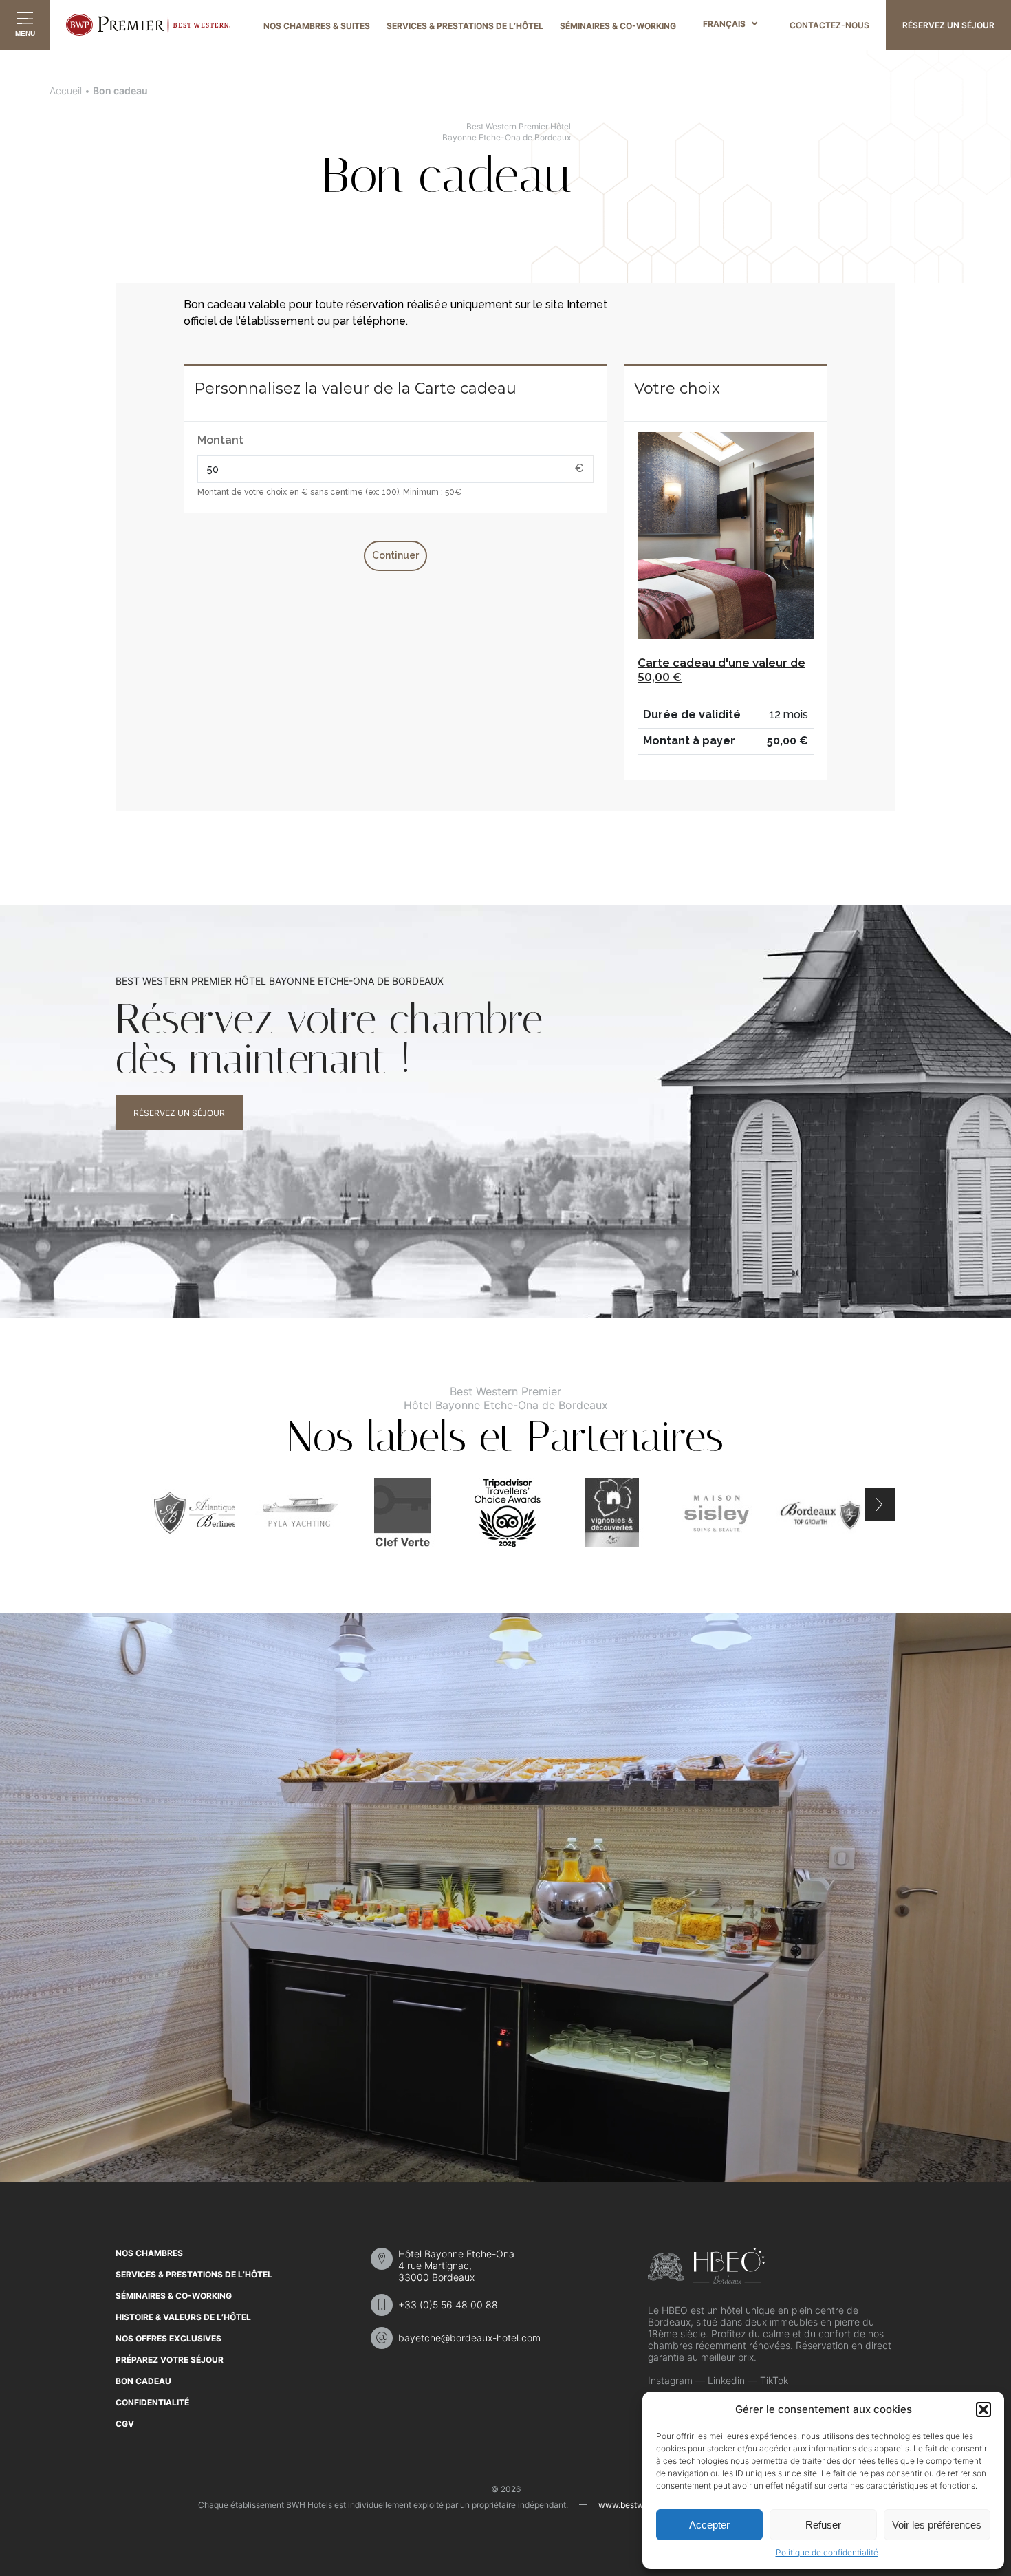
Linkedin (726, 2380)
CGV (125, 2424)
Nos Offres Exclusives (168, 2338)
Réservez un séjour (179, 1113)
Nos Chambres (149, 2253)
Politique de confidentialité (827, 2552)
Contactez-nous (829, 25)
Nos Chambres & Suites (317, 26)
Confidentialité (152, 2402)
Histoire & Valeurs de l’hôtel (183, 2317)
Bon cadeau (143, 2381)
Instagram (670, 2380)
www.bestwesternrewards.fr (652, 2505)
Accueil (66, 90)
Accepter (709, 2525)
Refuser (823, 2525)
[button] (983, 2409)
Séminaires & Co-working (618, 26)
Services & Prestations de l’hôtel (465, 26)
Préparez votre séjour (170, 2360)
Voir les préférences (937, 2525)
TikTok (774, 2380)
